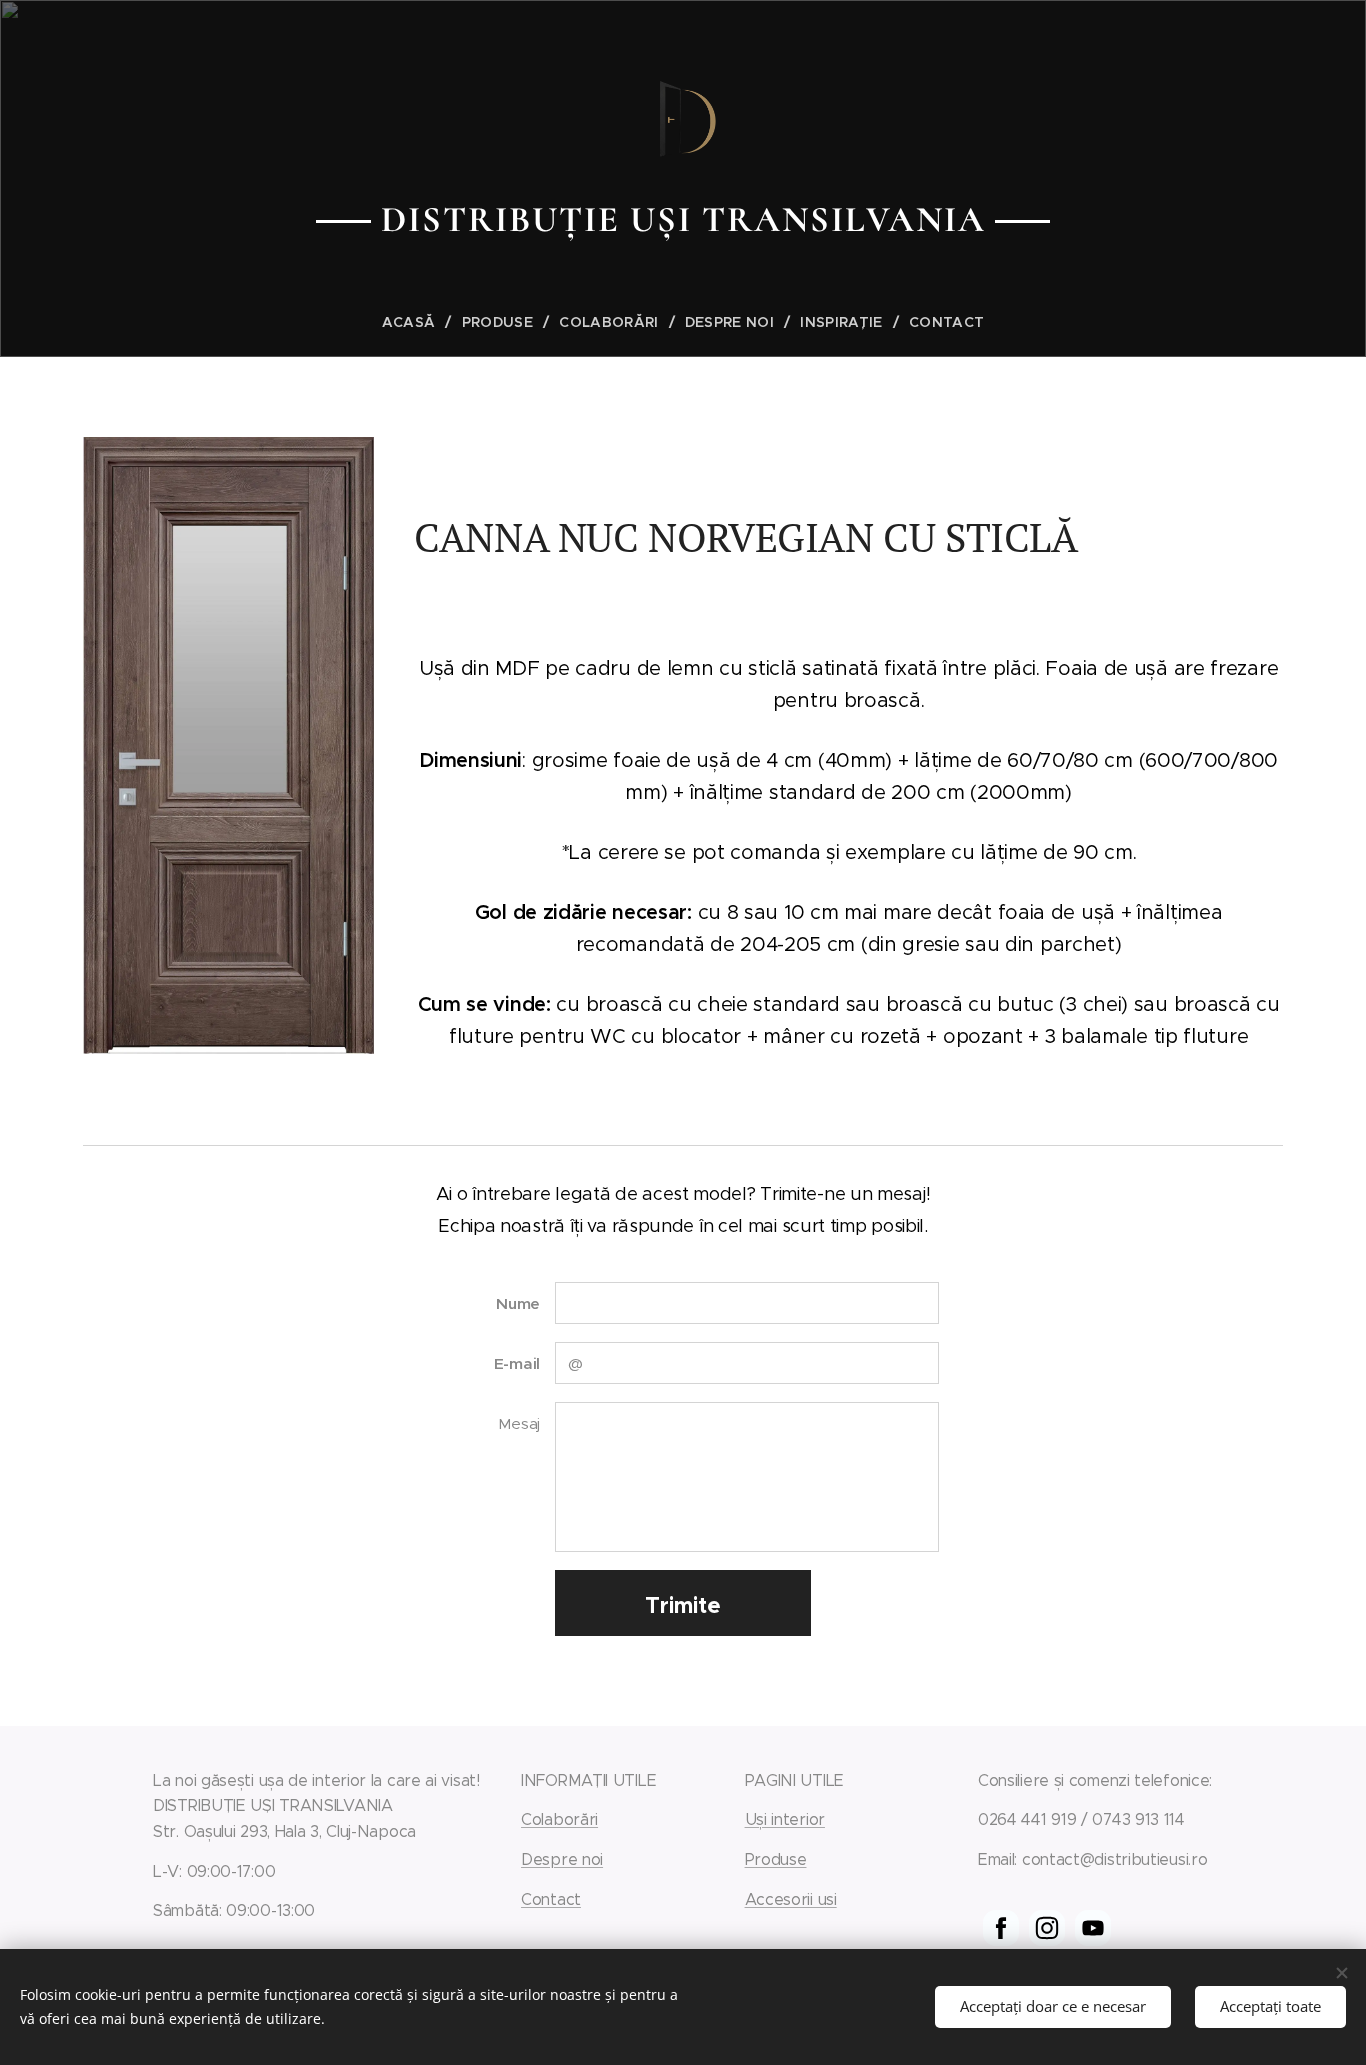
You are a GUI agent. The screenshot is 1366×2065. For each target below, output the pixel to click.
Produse (776, 1859)
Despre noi (562, 1859)
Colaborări (559, 1819)
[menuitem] (417, 322)
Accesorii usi (791, 1899)
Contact (551, 1899)
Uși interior (785, 1819)
